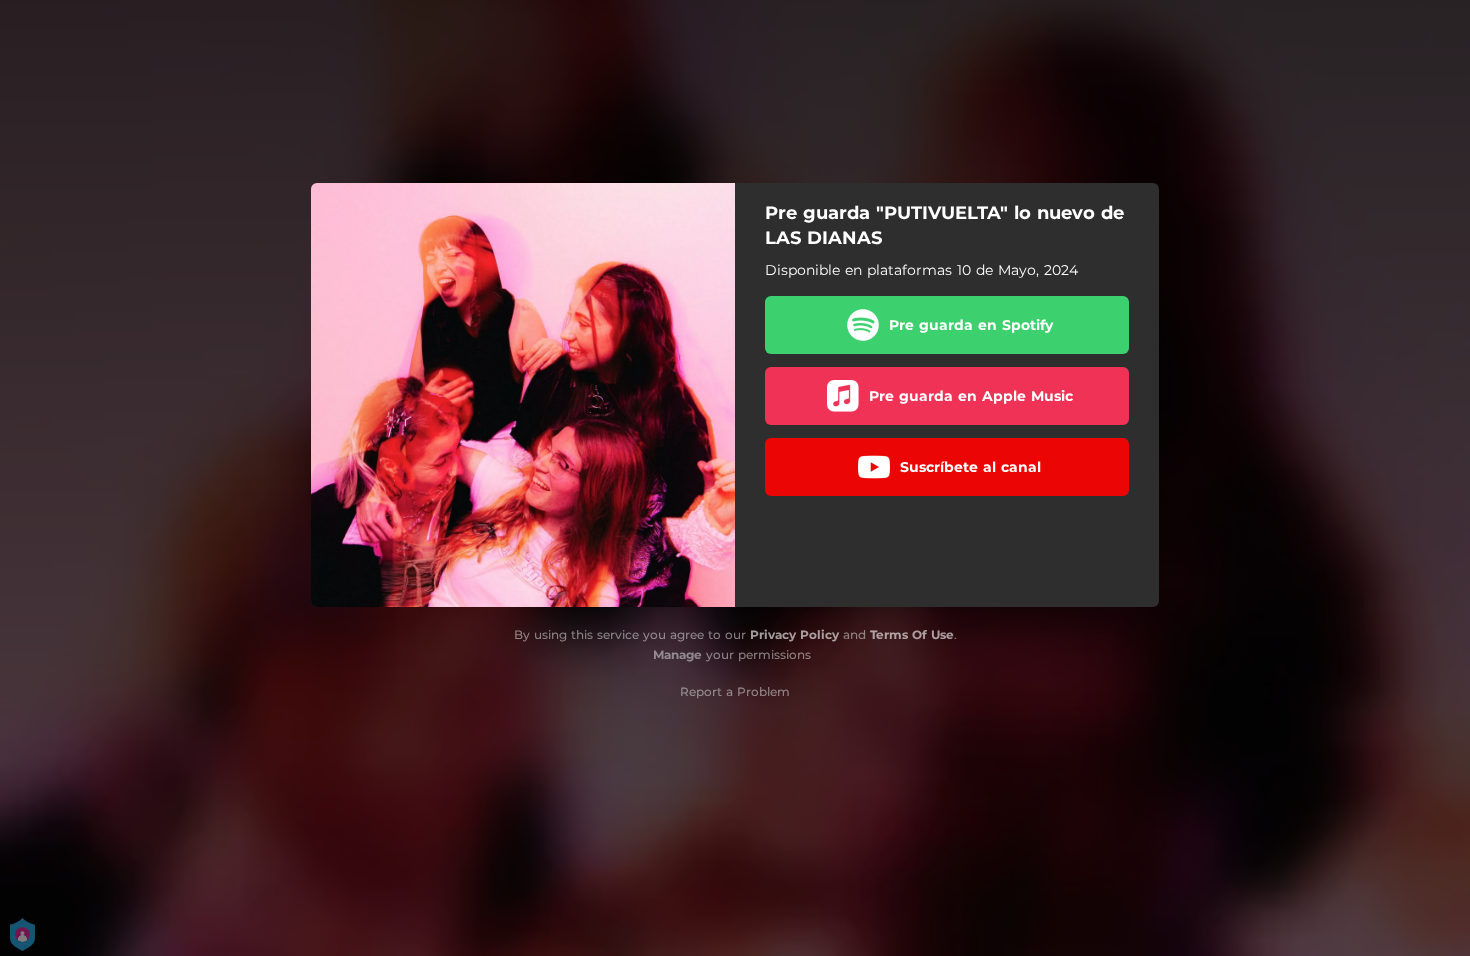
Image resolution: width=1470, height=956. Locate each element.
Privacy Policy (794, 634)
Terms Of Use (912, 634)
